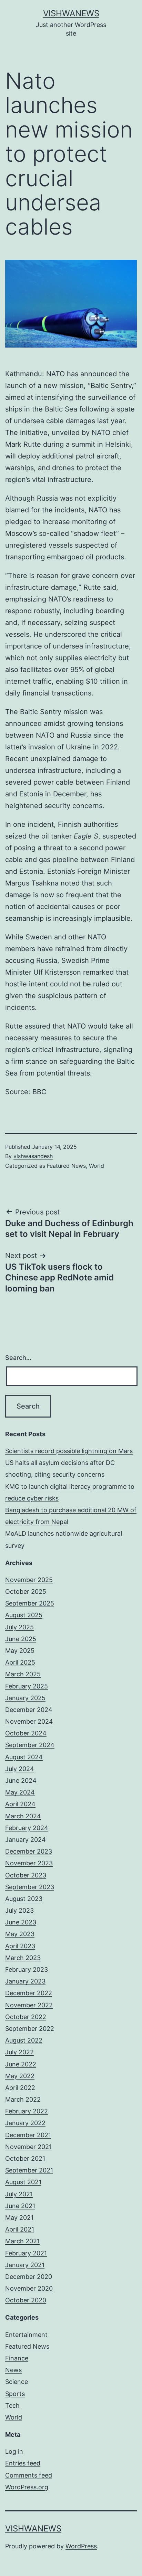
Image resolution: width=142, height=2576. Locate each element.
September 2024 (30, 1745)
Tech (12, 2405)
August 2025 (24, 1615)
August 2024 (24, 1757)
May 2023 (20, 1934)
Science (17, 2382)
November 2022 (29, 2005)
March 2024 (23, 1816)
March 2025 (23, 1674)
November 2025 (29, 1580)
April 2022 (20, 2088)
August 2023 (24, 1899)
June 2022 (21, 2064)
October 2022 (26, 2017)
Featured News (66, 1166)
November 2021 (28, 2147)
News (13, 2370)
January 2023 (25, 1981)
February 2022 (27, 2111)
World (97, 1166)
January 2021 (25, 2265)
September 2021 (29, 2170)
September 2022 (30, 2029)
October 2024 (26, 1733)
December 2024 (29, 1710)
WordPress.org (27, 2487)
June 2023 (21, 1922)
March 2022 (23, 2099)
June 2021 (20, 2206)
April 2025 (20, 1662)
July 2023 (19, 1910)
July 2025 (19, 1627)
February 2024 (27, 1828)
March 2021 (22, 2241)
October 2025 (26, 1592)
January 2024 (26, 1840)
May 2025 (20, 1651)
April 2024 (20, 1804)
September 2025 (30, 1603)
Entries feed (23, 2463)
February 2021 (26, 2253)
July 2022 (19, 2052)
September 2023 (30, 1887)
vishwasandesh (33, 1156)
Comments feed (29, 2475)
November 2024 (29, 1721)
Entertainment (26, 2335)
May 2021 (19, 2218)
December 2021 (28, 2135)
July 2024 (20, 1769)
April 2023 (20, 1946)
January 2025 (25, 1698)
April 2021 (20, 2229)
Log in (14, 2451)
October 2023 (26, 1875)
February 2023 (27, 1969)
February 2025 (27, 1686)
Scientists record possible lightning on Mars (69, 1451)
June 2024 (21, 1781)
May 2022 (20, 2076)
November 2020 (29, 2288)
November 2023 (29, 1863)
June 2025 (21, 1639)
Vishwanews (71, 13)
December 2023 (29, 1851)
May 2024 (20, 1792)
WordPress (81, 2546)
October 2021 (25, 2158)
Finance (17, 2358)
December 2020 (29, 2277)
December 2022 (29, 1993)
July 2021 (19, 2194)
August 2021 (23, 2182)
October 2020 (26, 2300)
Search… (18, 1358)
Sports (15, 2394)
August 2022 (24, 2040)
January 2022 (25, 2123)
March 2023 (23, 1958)
